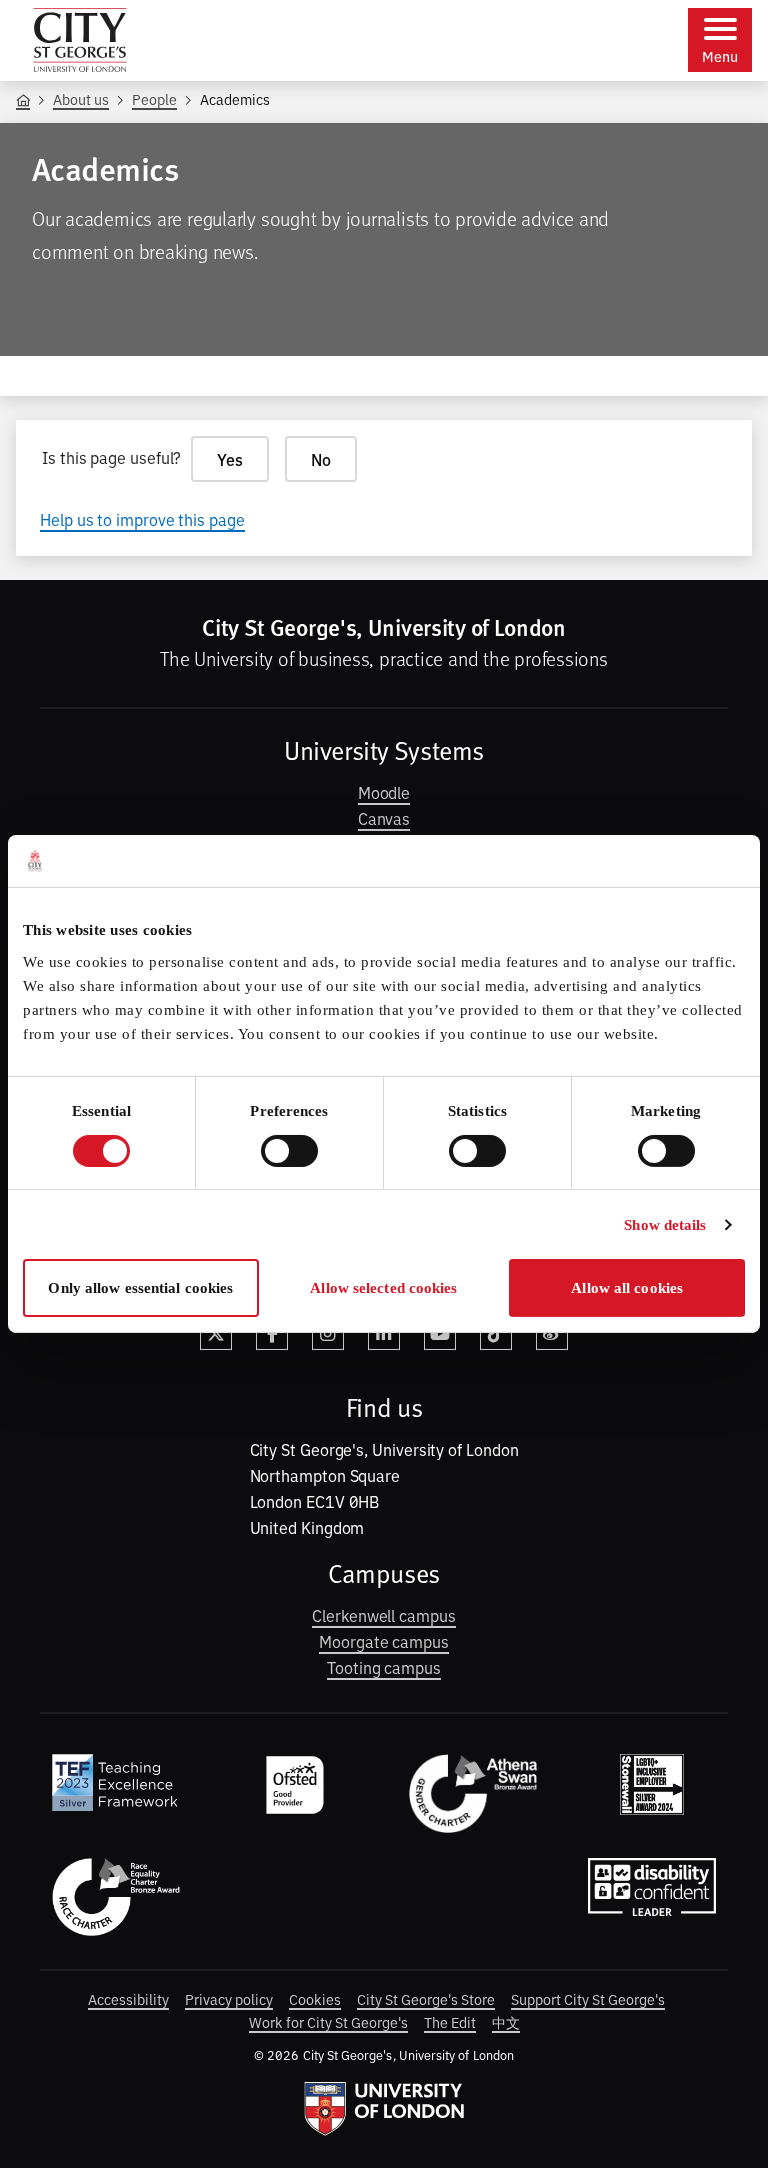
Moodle (384, 792)
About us (81, 98)
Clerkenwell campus (384, 1615)
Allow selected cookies (383, 1288)
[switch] (289, 1151)
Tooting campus (384, 1667)
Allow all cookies (627, 1288)
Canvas (384, 818)
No (321, 459)
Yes (230, 459)
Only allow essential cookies (140, 1288)
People (154, 98)
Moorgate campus (384, 1641)
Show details (665, 1225)
